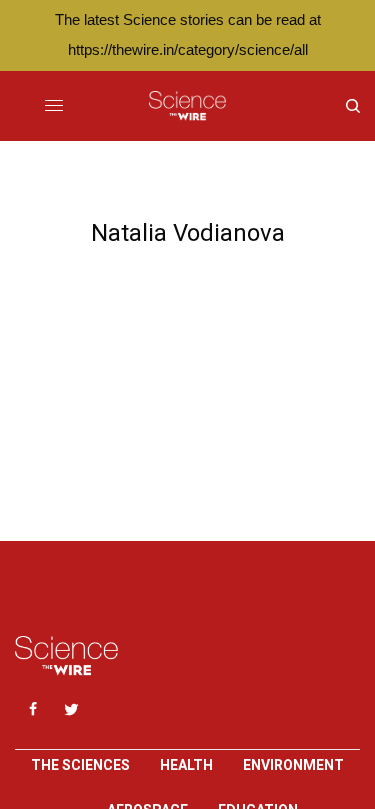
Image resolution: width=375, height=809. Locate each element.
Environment (293, 765)
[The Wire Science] (187, 106)
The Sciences (80, 765)
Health (186, 765)
